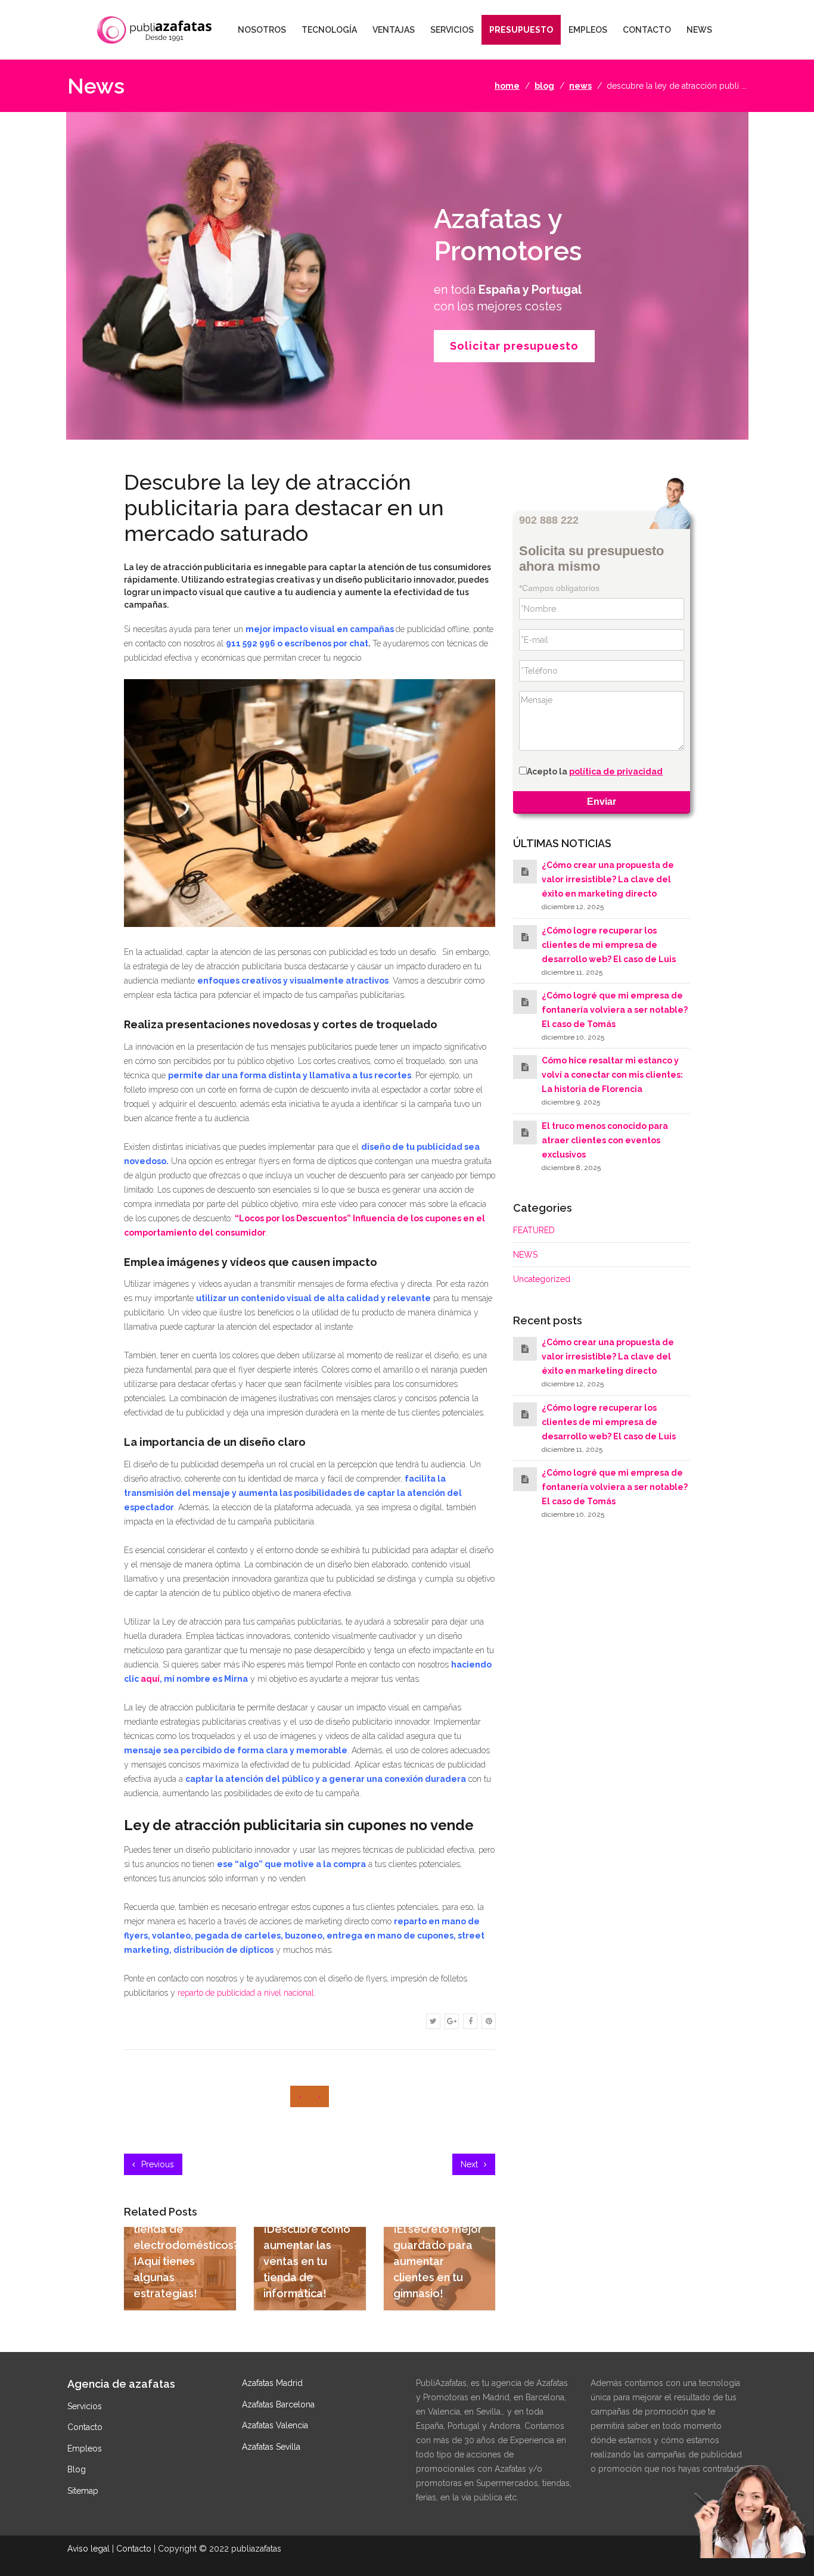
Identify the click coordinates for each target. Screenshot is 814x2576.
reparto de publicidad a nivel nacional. (247, 1993)
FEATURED (534, 1230)
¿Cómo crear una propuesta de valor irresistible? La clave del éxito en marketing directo (608, 879)
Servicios (85, 2406)
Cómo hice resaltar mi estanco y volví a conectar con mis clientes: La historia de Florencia (612, 1075)
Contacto (85, 2427)
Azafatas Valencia (275, 2425)
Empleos (85, 2449)
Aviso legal (88, 2549)
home (507, 86)
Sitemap (83, 2491)
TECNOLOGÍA (329, 30)
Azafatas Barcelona (278, 2404)
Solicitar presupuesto (514, 346)
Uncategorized (542, 1279)
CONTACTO (647, 30)
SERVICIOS (452, 30)
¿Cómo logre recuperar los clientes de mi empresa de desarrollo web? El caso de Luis (609, 945)
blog (544, 86)
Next (470, 2164)
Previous (156, 2164)
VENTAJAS (394, 30)
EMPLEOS (588, 30)
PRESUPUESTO (521, 30)
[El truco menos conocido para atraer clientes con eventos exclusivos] (525, 1133)
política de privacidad (616, 771)
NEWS (699, 30)
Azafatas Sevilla (271, 2447)
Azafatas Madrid (272, 2383)
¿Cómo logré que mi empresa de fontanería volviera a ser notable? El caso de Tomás (615, 1010)
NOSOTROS (262, 30)
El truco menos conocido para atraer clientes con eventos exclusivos (605, 1140)
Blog (77, 2469)
